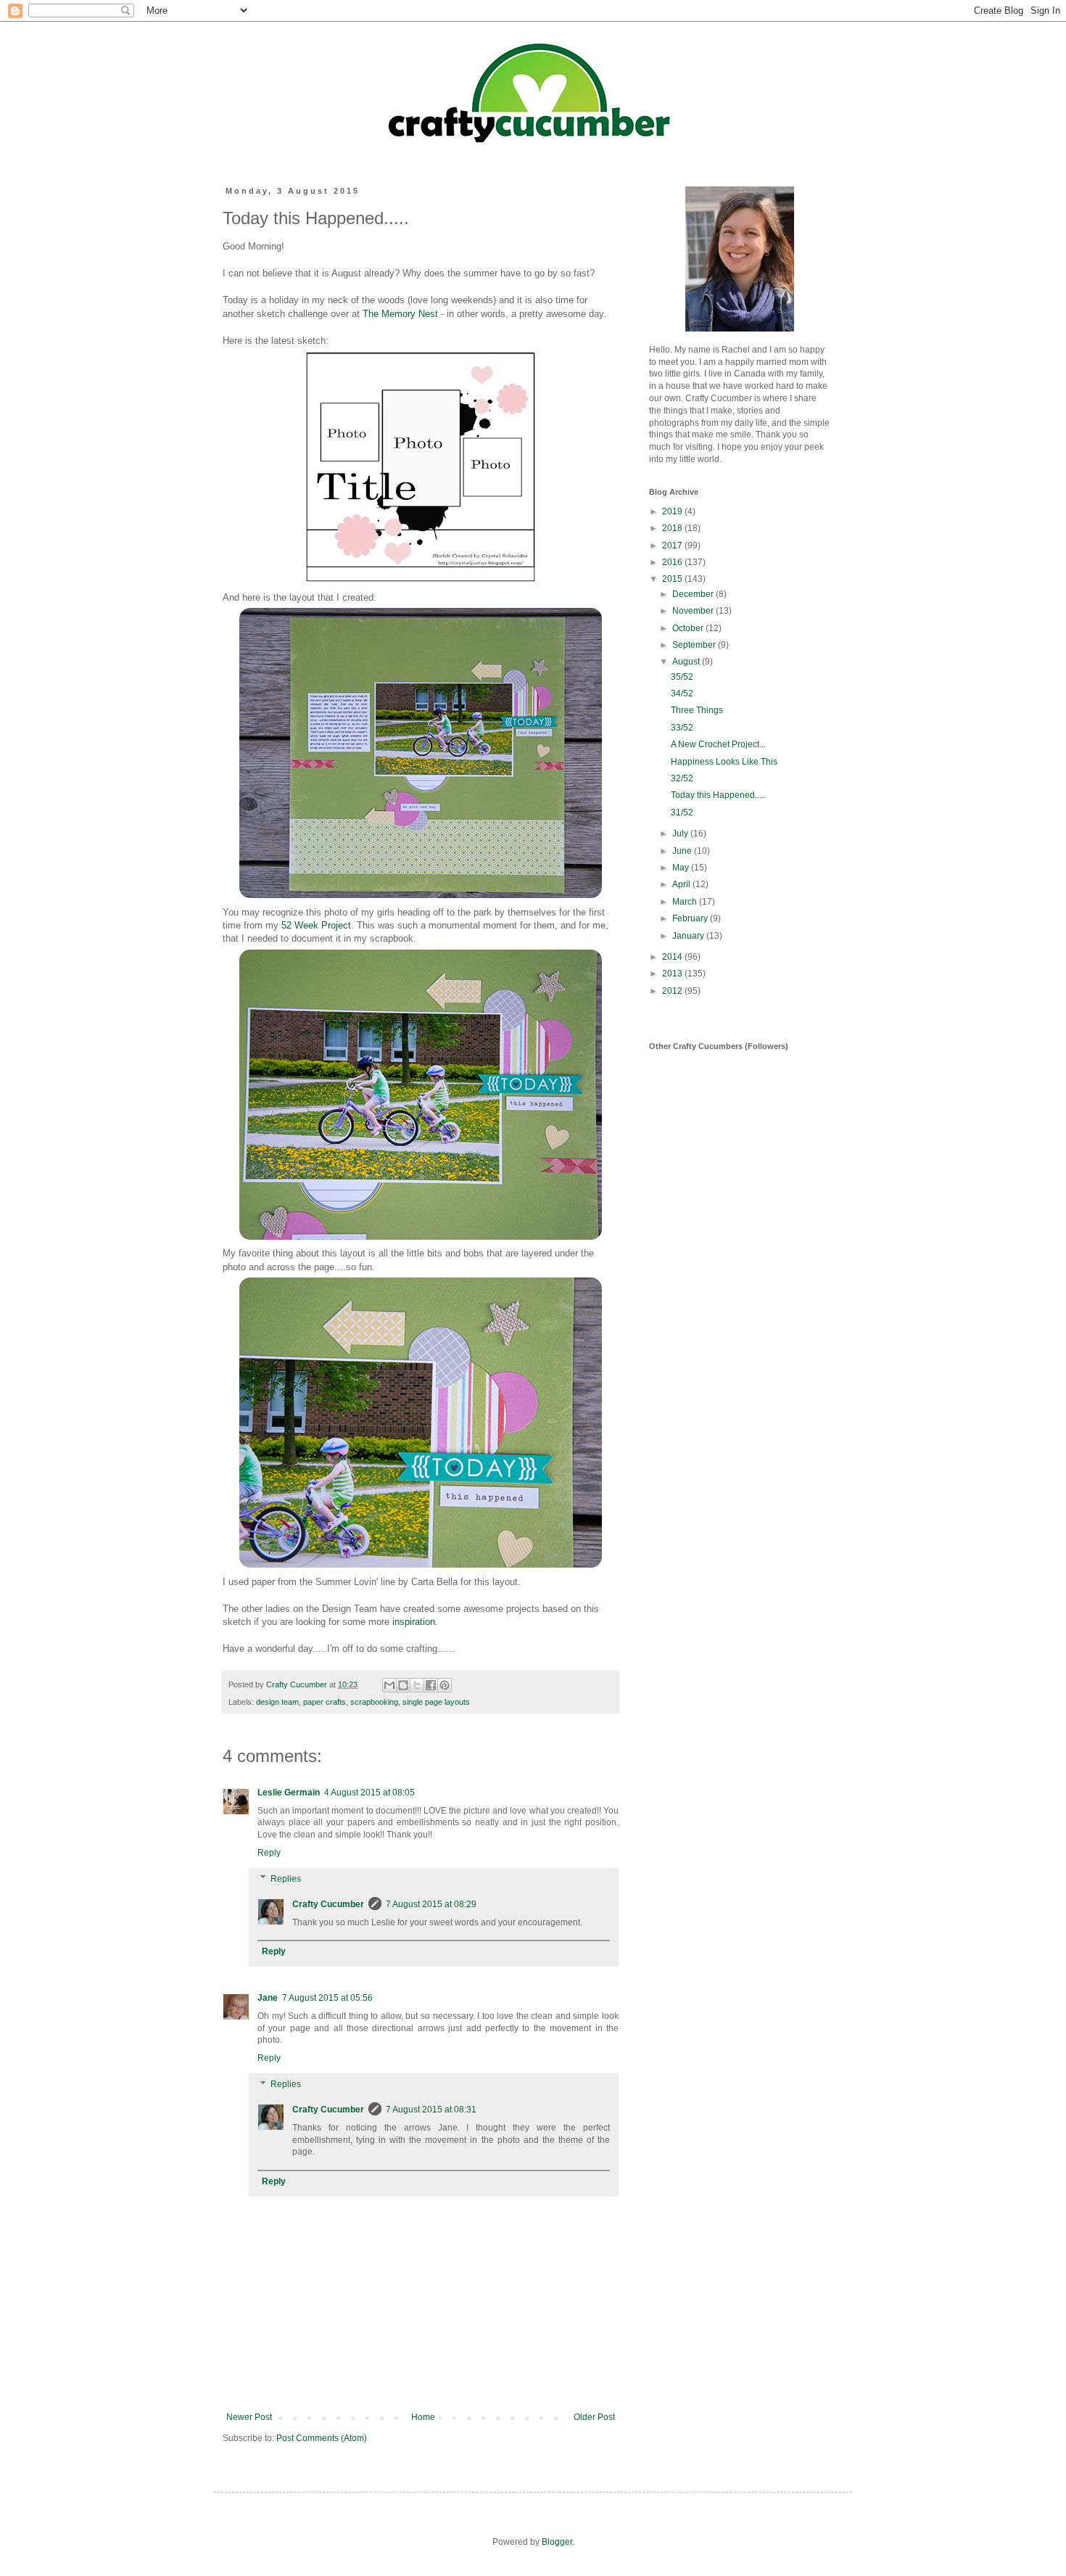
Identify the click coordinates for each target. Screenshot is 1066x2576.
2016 (673, 562)
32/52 (682, 778)
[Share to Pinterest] (445, 1685)
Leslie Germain (289, 1793)
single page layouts (436, 1702)
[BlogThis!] (403, 1685)
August (687, 662)
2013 (673, 974)
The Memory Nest (400, 314)
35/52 (682, 677)
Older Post (594, 2417)
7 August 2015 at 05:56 (327, 1998)
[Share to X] (417, 1685)
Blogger (557, 2542)
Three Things (697, 710)
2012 (673, 991)
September (695, 645)
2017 (673, 546)
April (682, 884)
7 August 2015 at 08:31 (431, 2110)
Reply (269, 1853)
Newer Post (249, 2417)
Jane (268, 1998)
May (682, 868)
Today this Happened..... (718, 795)
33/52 (682, 728)
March (686, 902)
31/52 (682, 812)
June (683, 851)
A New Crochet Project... (718, 744)
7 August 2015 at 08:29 (431, 1904)
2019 (673, 511)
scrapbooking (374, 1702)
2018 (673, 528)
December (694, 594)
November (694, 611)
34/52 (682, 694)
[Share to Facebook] (431, 1685)
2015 (673, 579)
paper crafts (325, 1702)
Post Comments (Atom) (322, 2438)
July (681, 834)
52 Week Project (316, 925)
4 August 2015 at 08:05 (369, 1793)
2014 (673, 957)
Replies (286, 1879)
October (689, 628)
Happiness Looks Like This (724, 762)
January (689, 936)
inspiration (414, 1622)
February (691, 918)
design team (277, 1702)
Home (423, 2417)
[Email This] (389, 1685)
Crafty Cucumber (328, 1904)
